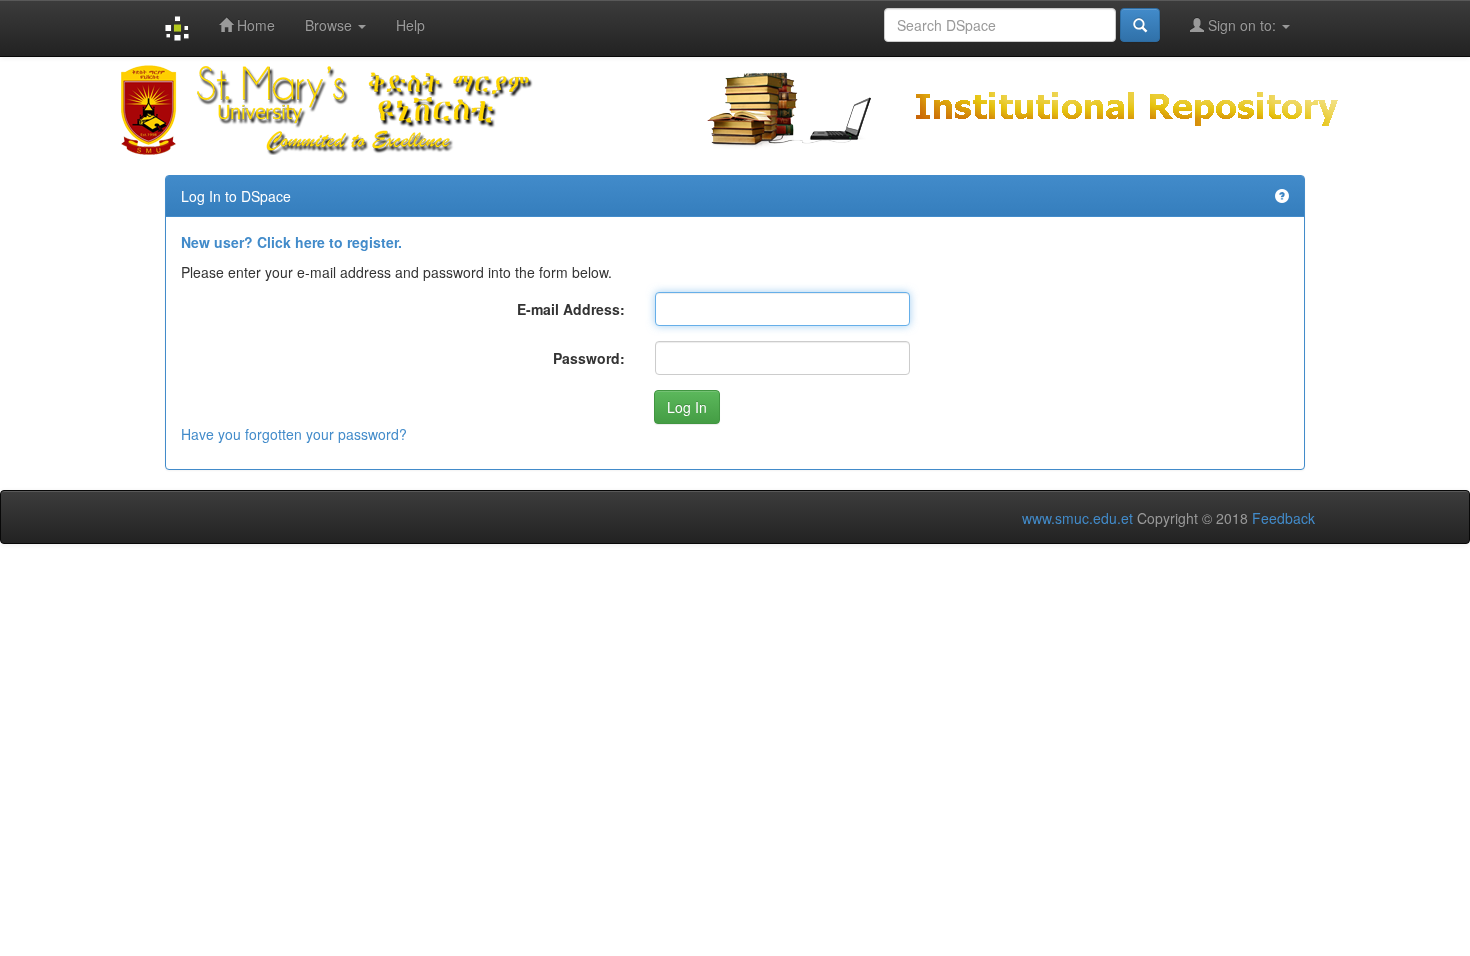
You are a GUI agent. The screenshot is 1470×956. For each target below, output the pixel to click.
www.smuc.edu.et (1077, 518)
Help (410, 25)
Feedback (1283, 518)
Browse (330, 25)
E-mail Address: (571, 309)
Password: (589, 358)
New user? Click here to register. (291, 242)
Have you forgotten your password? (294, 434)
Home (254, 25)
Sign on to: (1242, 25)
